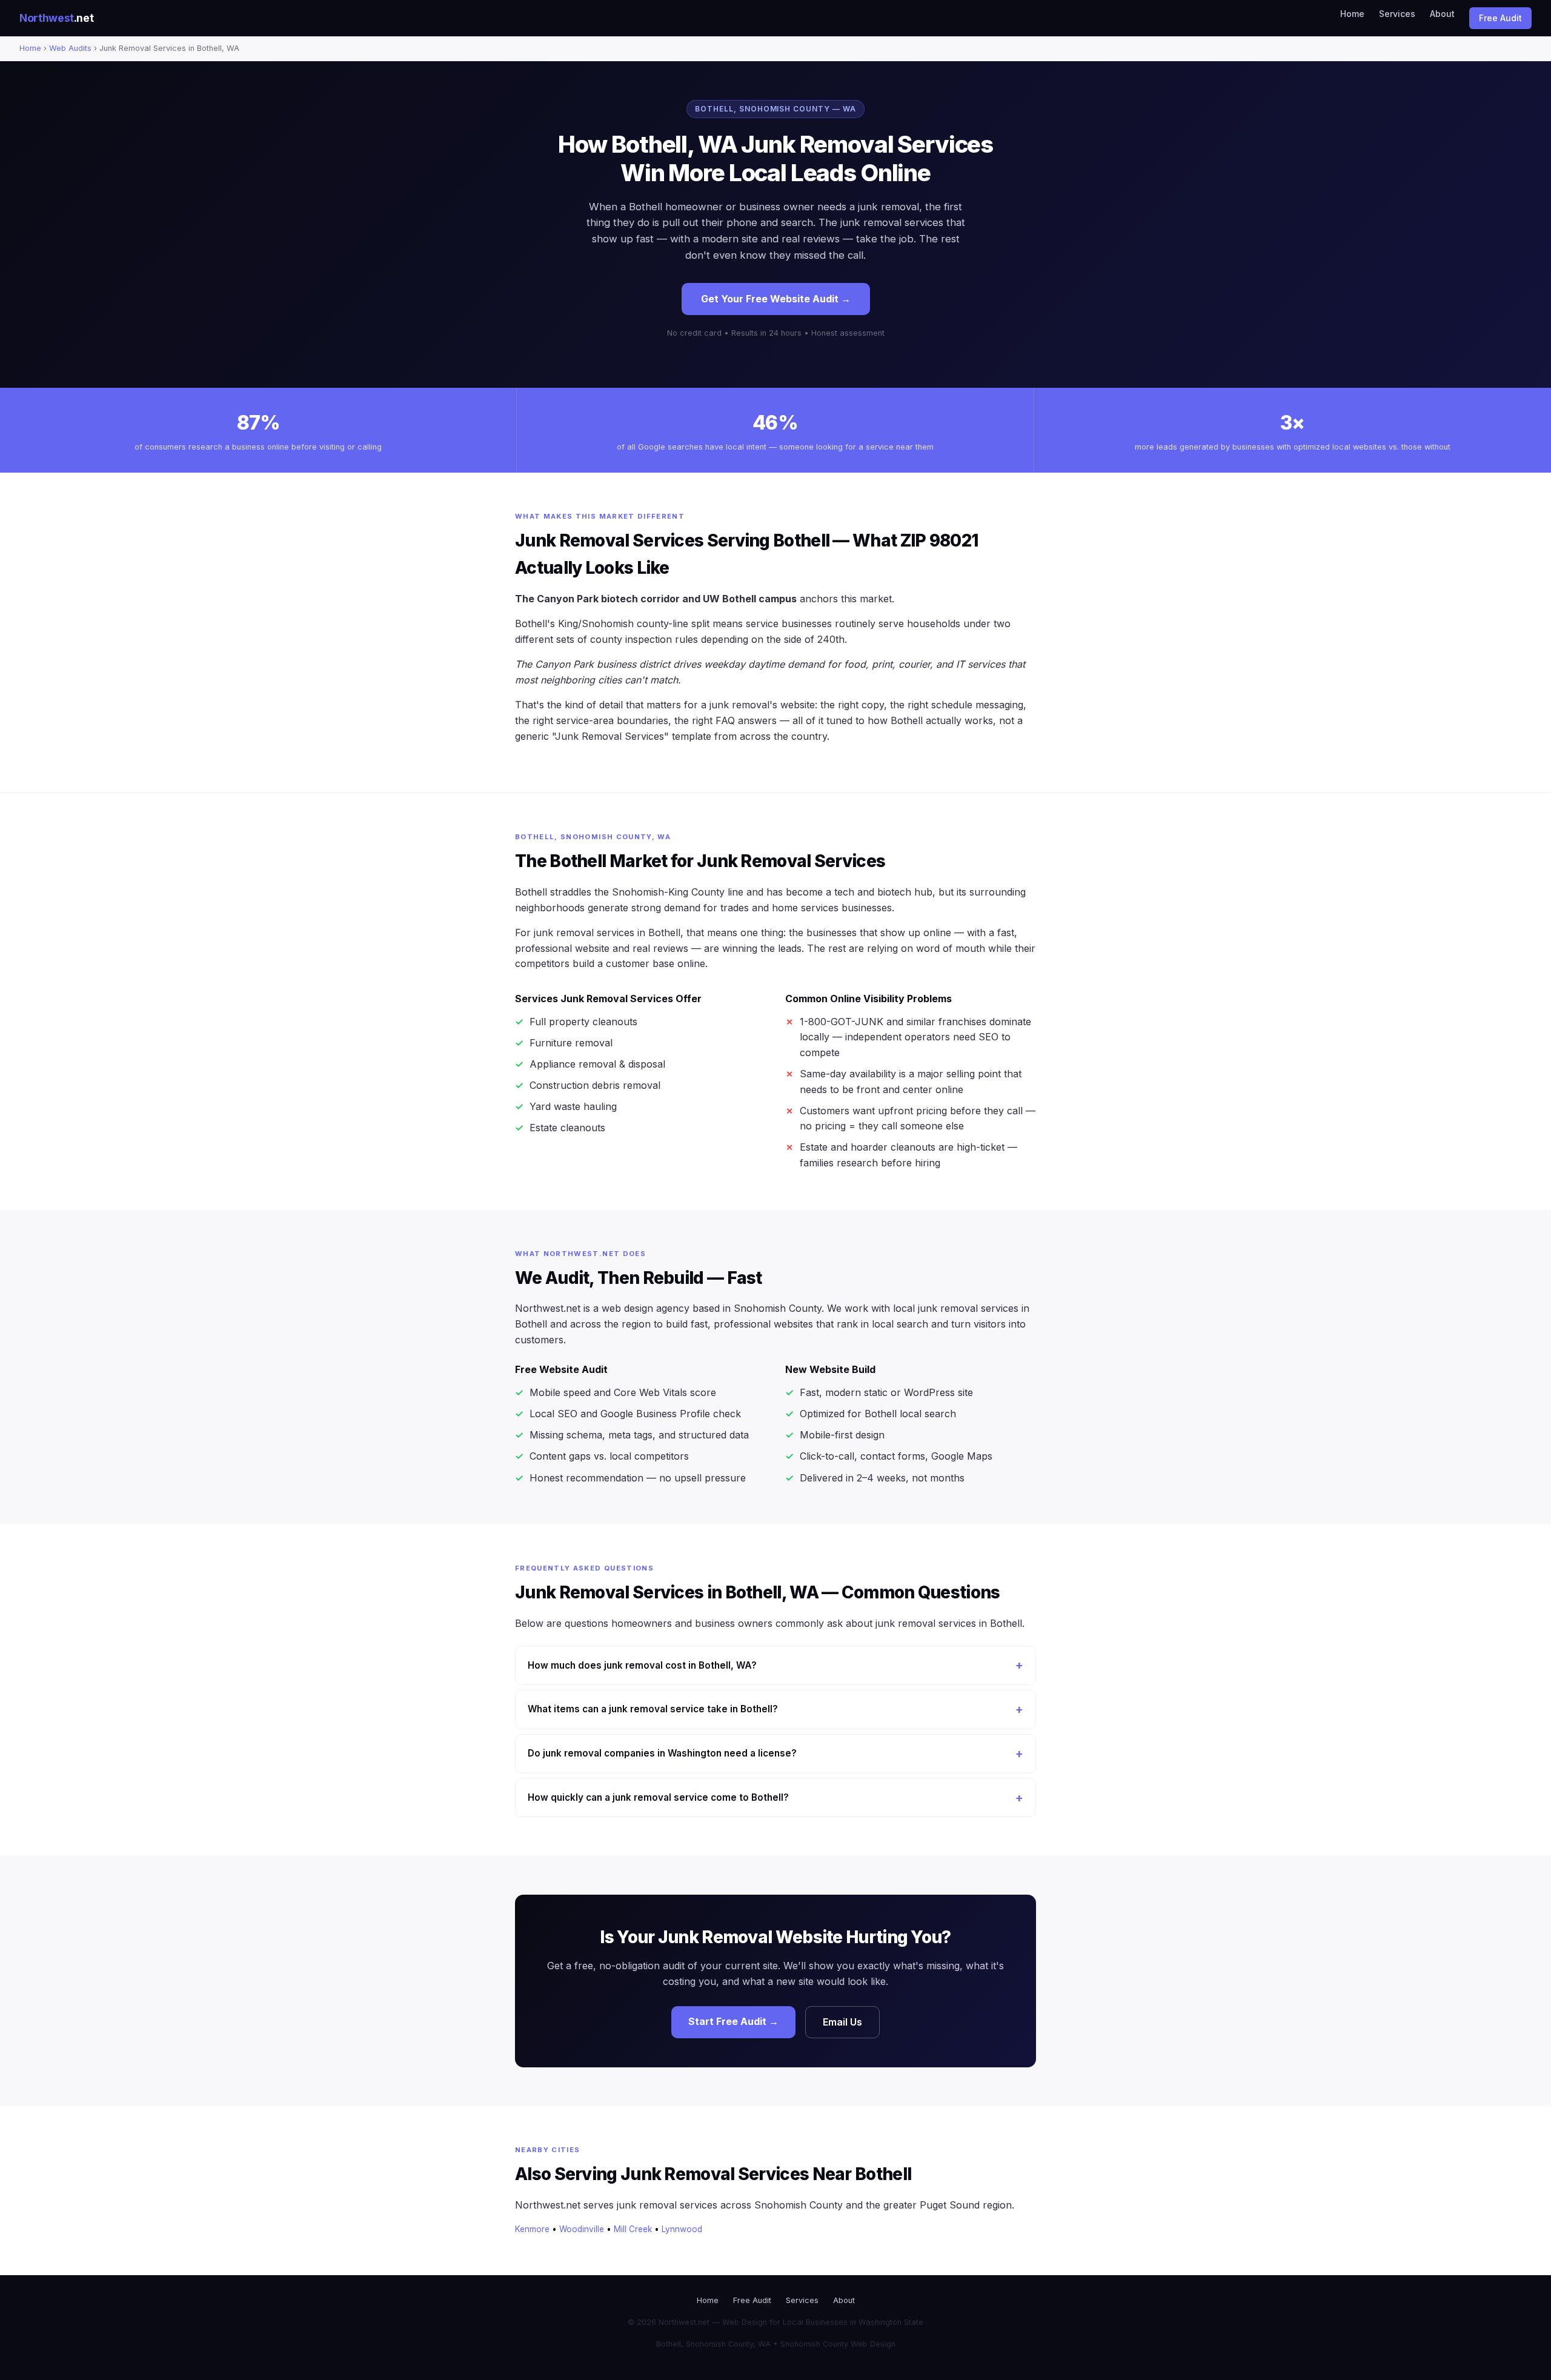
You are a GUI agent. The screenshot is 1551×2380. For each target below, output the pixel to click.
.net (56, 18)
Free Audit (1500, 18)
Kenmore (532, 2229)
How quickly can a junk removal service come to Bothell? (658, 1797)
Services (1397, 14)
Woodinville (582, 2229)
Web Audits (70, 48)
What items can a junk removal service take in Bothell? (653, 1709)
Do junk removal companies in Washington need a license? (662, 1753)
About (1442, 14)
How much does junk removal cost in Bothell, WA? (642, 1665)
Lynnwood (682, 2229)
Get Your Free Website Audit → (776, 299)
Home (1352, 14)
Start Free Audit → (733, 2021)
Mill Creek (633, 2229)
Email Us (842, 2022)
